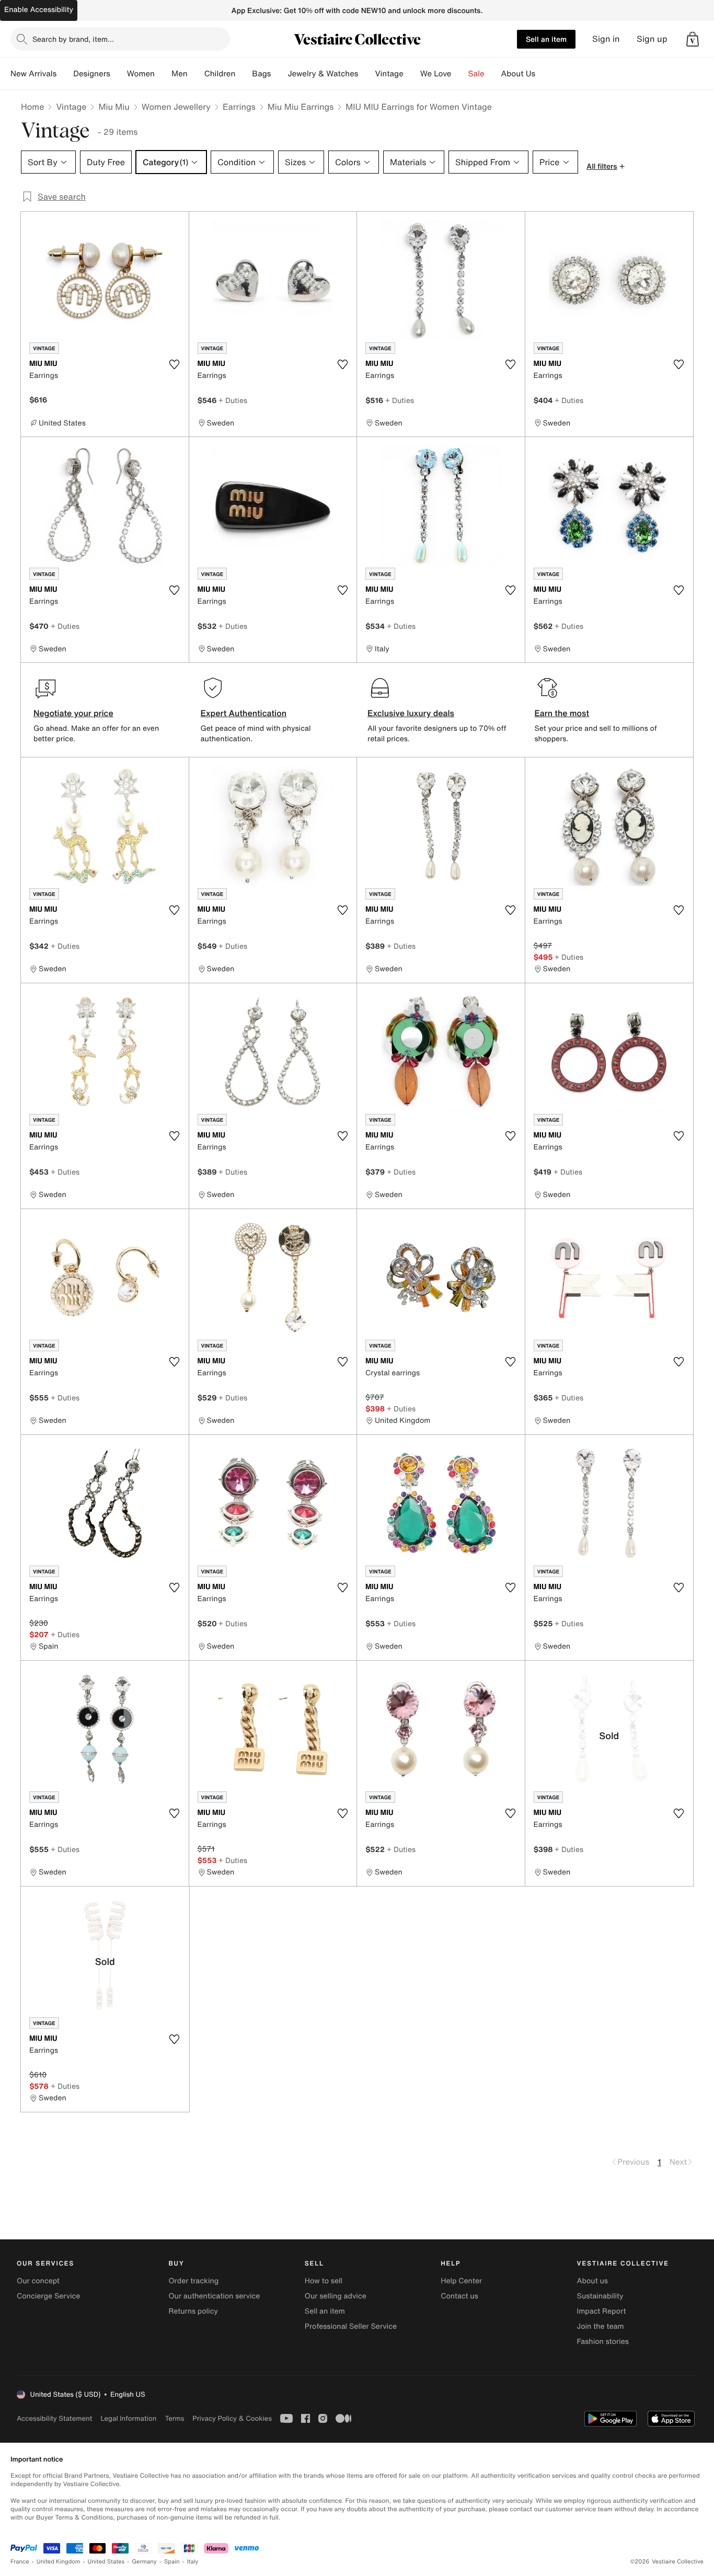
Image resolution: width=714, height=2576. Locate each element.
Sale (476, 74)
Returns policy (193, 2311)
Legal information (128, 2418)
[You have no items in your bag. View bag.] (693, 39)
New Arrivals (33, 74)
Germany (144, 2562)
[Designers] (119, 74)
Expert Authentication (244, 713)
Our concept (38, 2281)
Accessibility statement (54, 2418)
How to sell (324, 2281)
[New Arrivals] (65, 74)
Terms (174, 2418)
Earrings (239, 107)
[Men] (196, 74)
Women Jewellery (176, 107)
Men (180, 74)
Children (220, 74)
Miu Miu (114, 107)
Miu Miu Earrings (301, 107)
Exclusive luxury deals (411, 713)
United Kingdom (59, 2562)
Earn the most (562, 713)
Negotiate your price (73, 713)
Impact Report (602, 2311)
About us (592, 2281)
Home (32, 107)
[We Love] (460, 74)
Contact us (459, 2296)
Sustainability (600, 2296)
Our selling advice (336, 2296)
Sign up (652, 39)
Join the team (601, 2326)
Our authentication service (214, 2296)
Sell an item (546, 39)
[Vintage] (412, 74)
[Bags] (279, 74)
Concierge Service (48, 2296)
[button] (693, 39)
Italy (193, 2562)
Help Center (461, 2281)
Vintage (389, 74)
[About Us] (544, 74)
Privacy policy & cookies (232, 2418)
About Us (518, 74)
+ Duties (233, 400)
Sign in (606, 39)
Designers (92, 74)
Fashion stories (603, 2342)
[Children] (244, 74)
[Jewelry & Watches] (366, 74)
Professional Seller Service (351, 2326)
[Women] (163, 74)
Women (141, 74)
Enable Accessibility (39, 10)
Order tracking (193, 2281)
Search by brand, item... (73, 39)
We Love (436, 74)
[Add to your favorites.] (175, 364)
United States (106, 2562)
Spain (172, 2562)
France (20, 2562)
